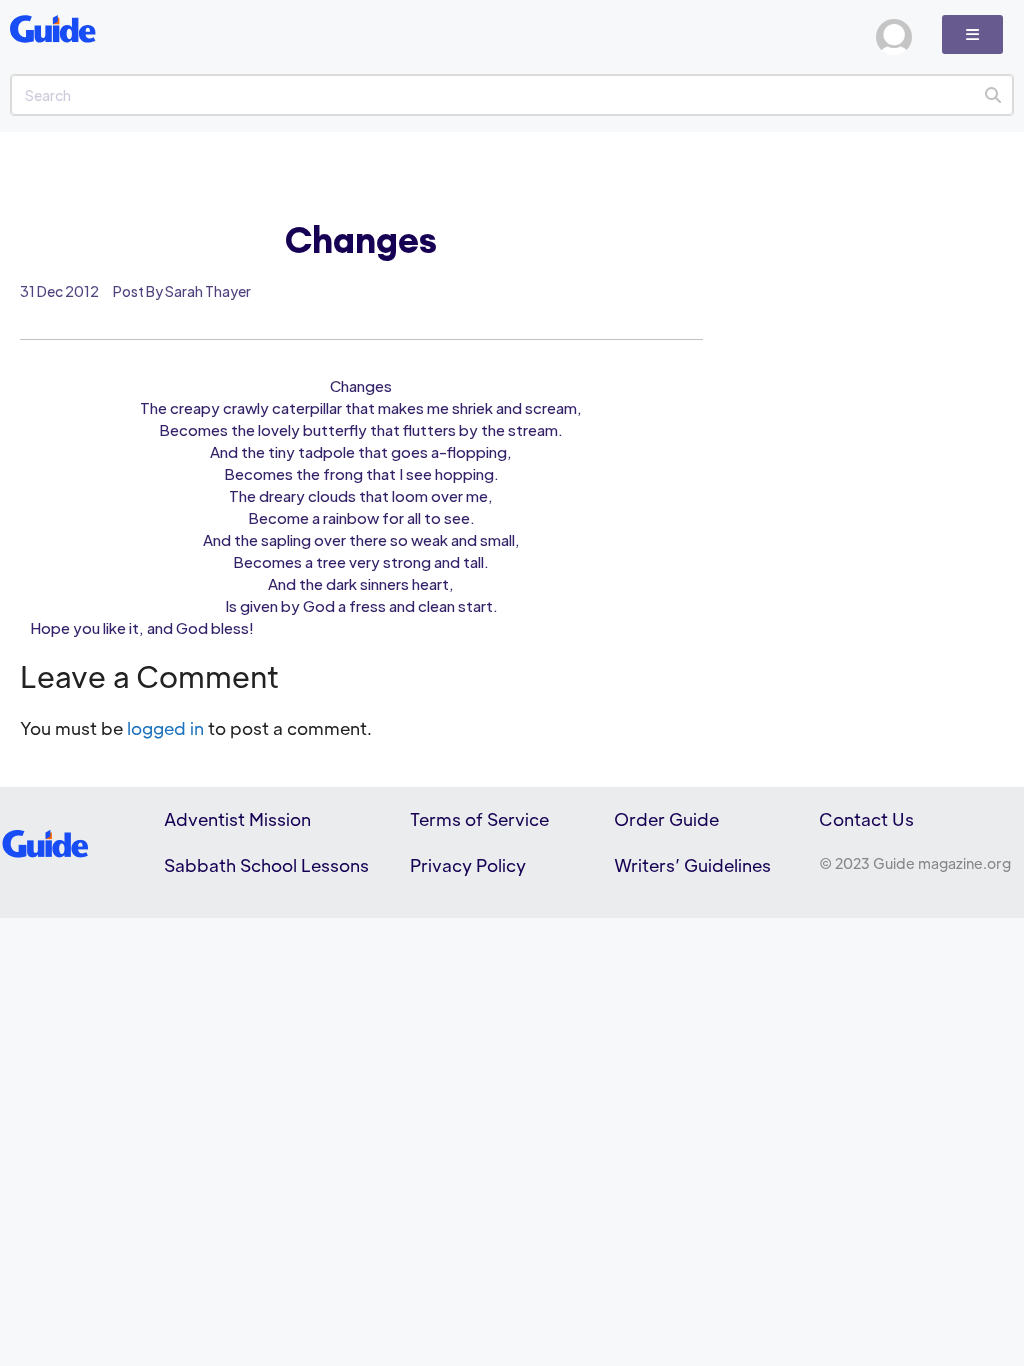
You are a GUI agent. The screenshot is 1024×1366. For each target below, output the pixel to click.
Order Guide (666, 819)
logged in (165, 728)
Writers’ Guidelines (692, 865)
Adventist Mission (237, 819)
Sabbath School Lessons (266, 865)
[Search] (992, 95)
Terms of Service (479, 819)
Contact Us (866, 819)
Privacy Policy (468, 865)
